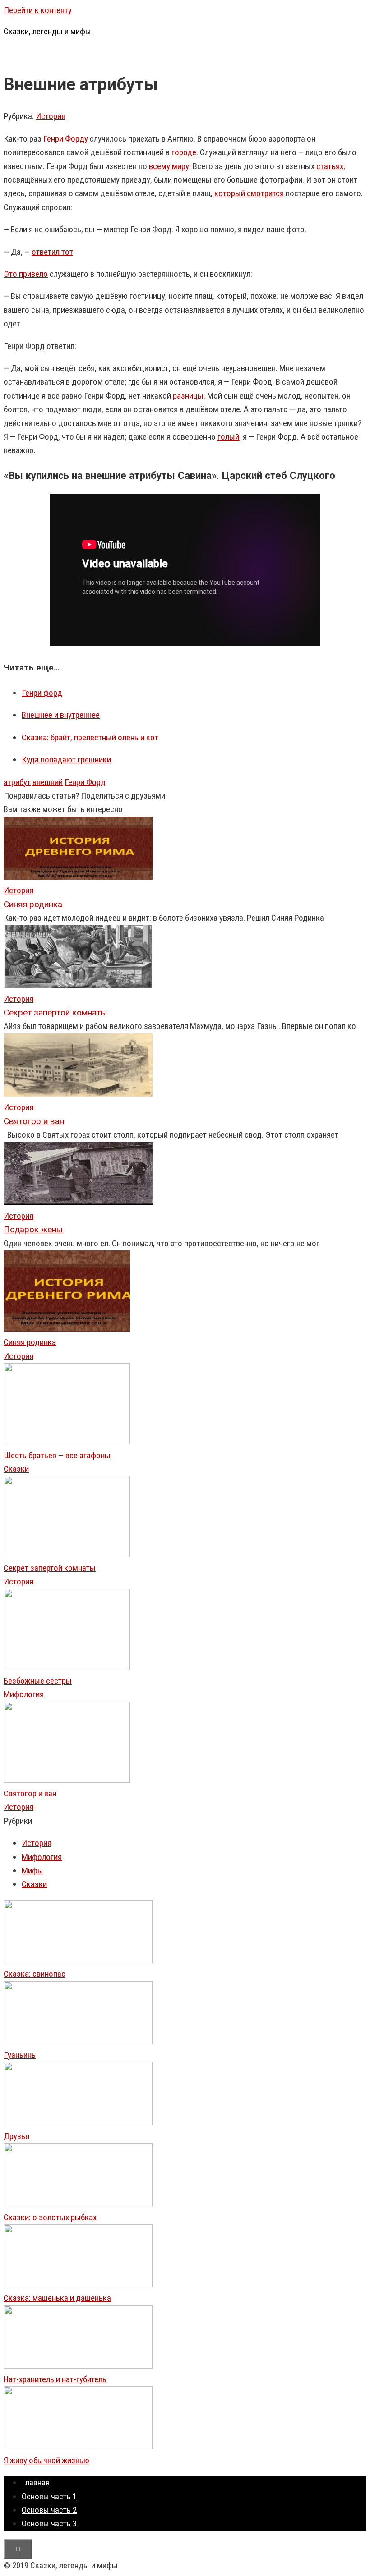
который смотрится (249, 193)
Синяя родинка (30, 1342)
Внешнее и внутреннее (61, 715)
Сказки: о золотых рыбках (50, 2217)
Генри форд (42, 693)
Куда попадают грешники (66, 760)
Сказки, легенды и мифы (47, 31)
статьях (330, 166)
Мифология (24, 1694)
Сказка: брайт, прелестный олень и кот (90, 737)
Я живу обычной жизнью (46, 2460)
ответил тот (52, 252)
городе (184, 152)
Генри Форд (85, 782)
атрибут (17, 782)
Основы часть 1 (49, 2496)
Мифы (32, 1871)
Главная (36, 2482)
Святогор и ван (30, 1793)
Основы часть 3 (49, 2523)
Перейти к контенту (38, 10)
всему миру (169, 166)
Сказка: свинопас (35, 1974)
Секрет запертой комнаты (50, 1568)
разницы (188, 396)
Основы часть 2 (49, 2510)
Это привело (26, 274)
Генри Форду (66, 139)
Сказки (16, 1469)
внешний (48, 782)
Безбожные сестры (38, 1681)
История (51, 116)
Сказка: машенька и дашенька (57, 2298)
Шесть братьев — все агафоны (57, 1455)
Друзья (16, 2136)
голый (228, 437)
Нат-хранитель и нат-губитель (55, 2379)
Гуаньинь (20, 2055)
